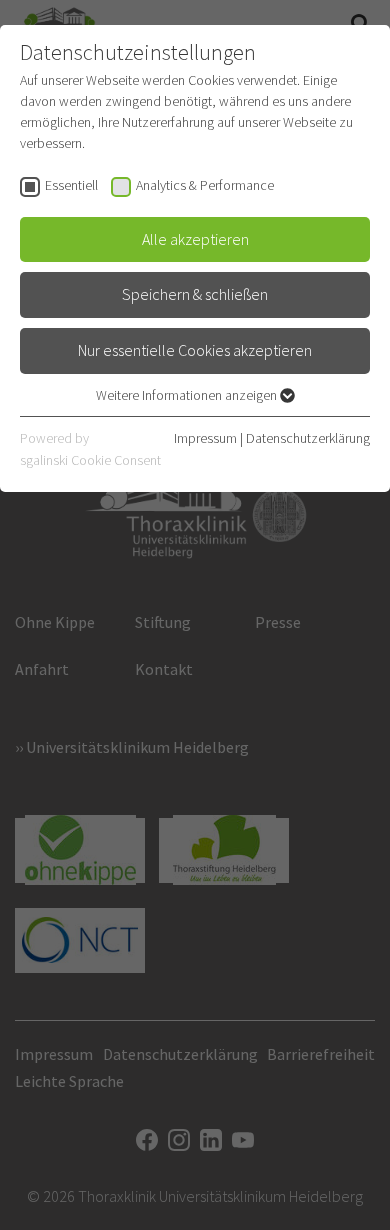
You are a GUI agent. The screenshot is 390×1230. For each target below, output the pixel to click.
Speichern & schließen (195, 294)
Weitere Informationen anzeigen (188, 395)
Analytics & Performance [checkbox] (205, 185)
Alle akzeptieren (195, 239)
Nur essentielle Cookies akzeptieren (195, 350)
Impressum (205, 438)
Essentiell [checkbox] (71, 185)
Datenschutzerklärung (308, 438)
